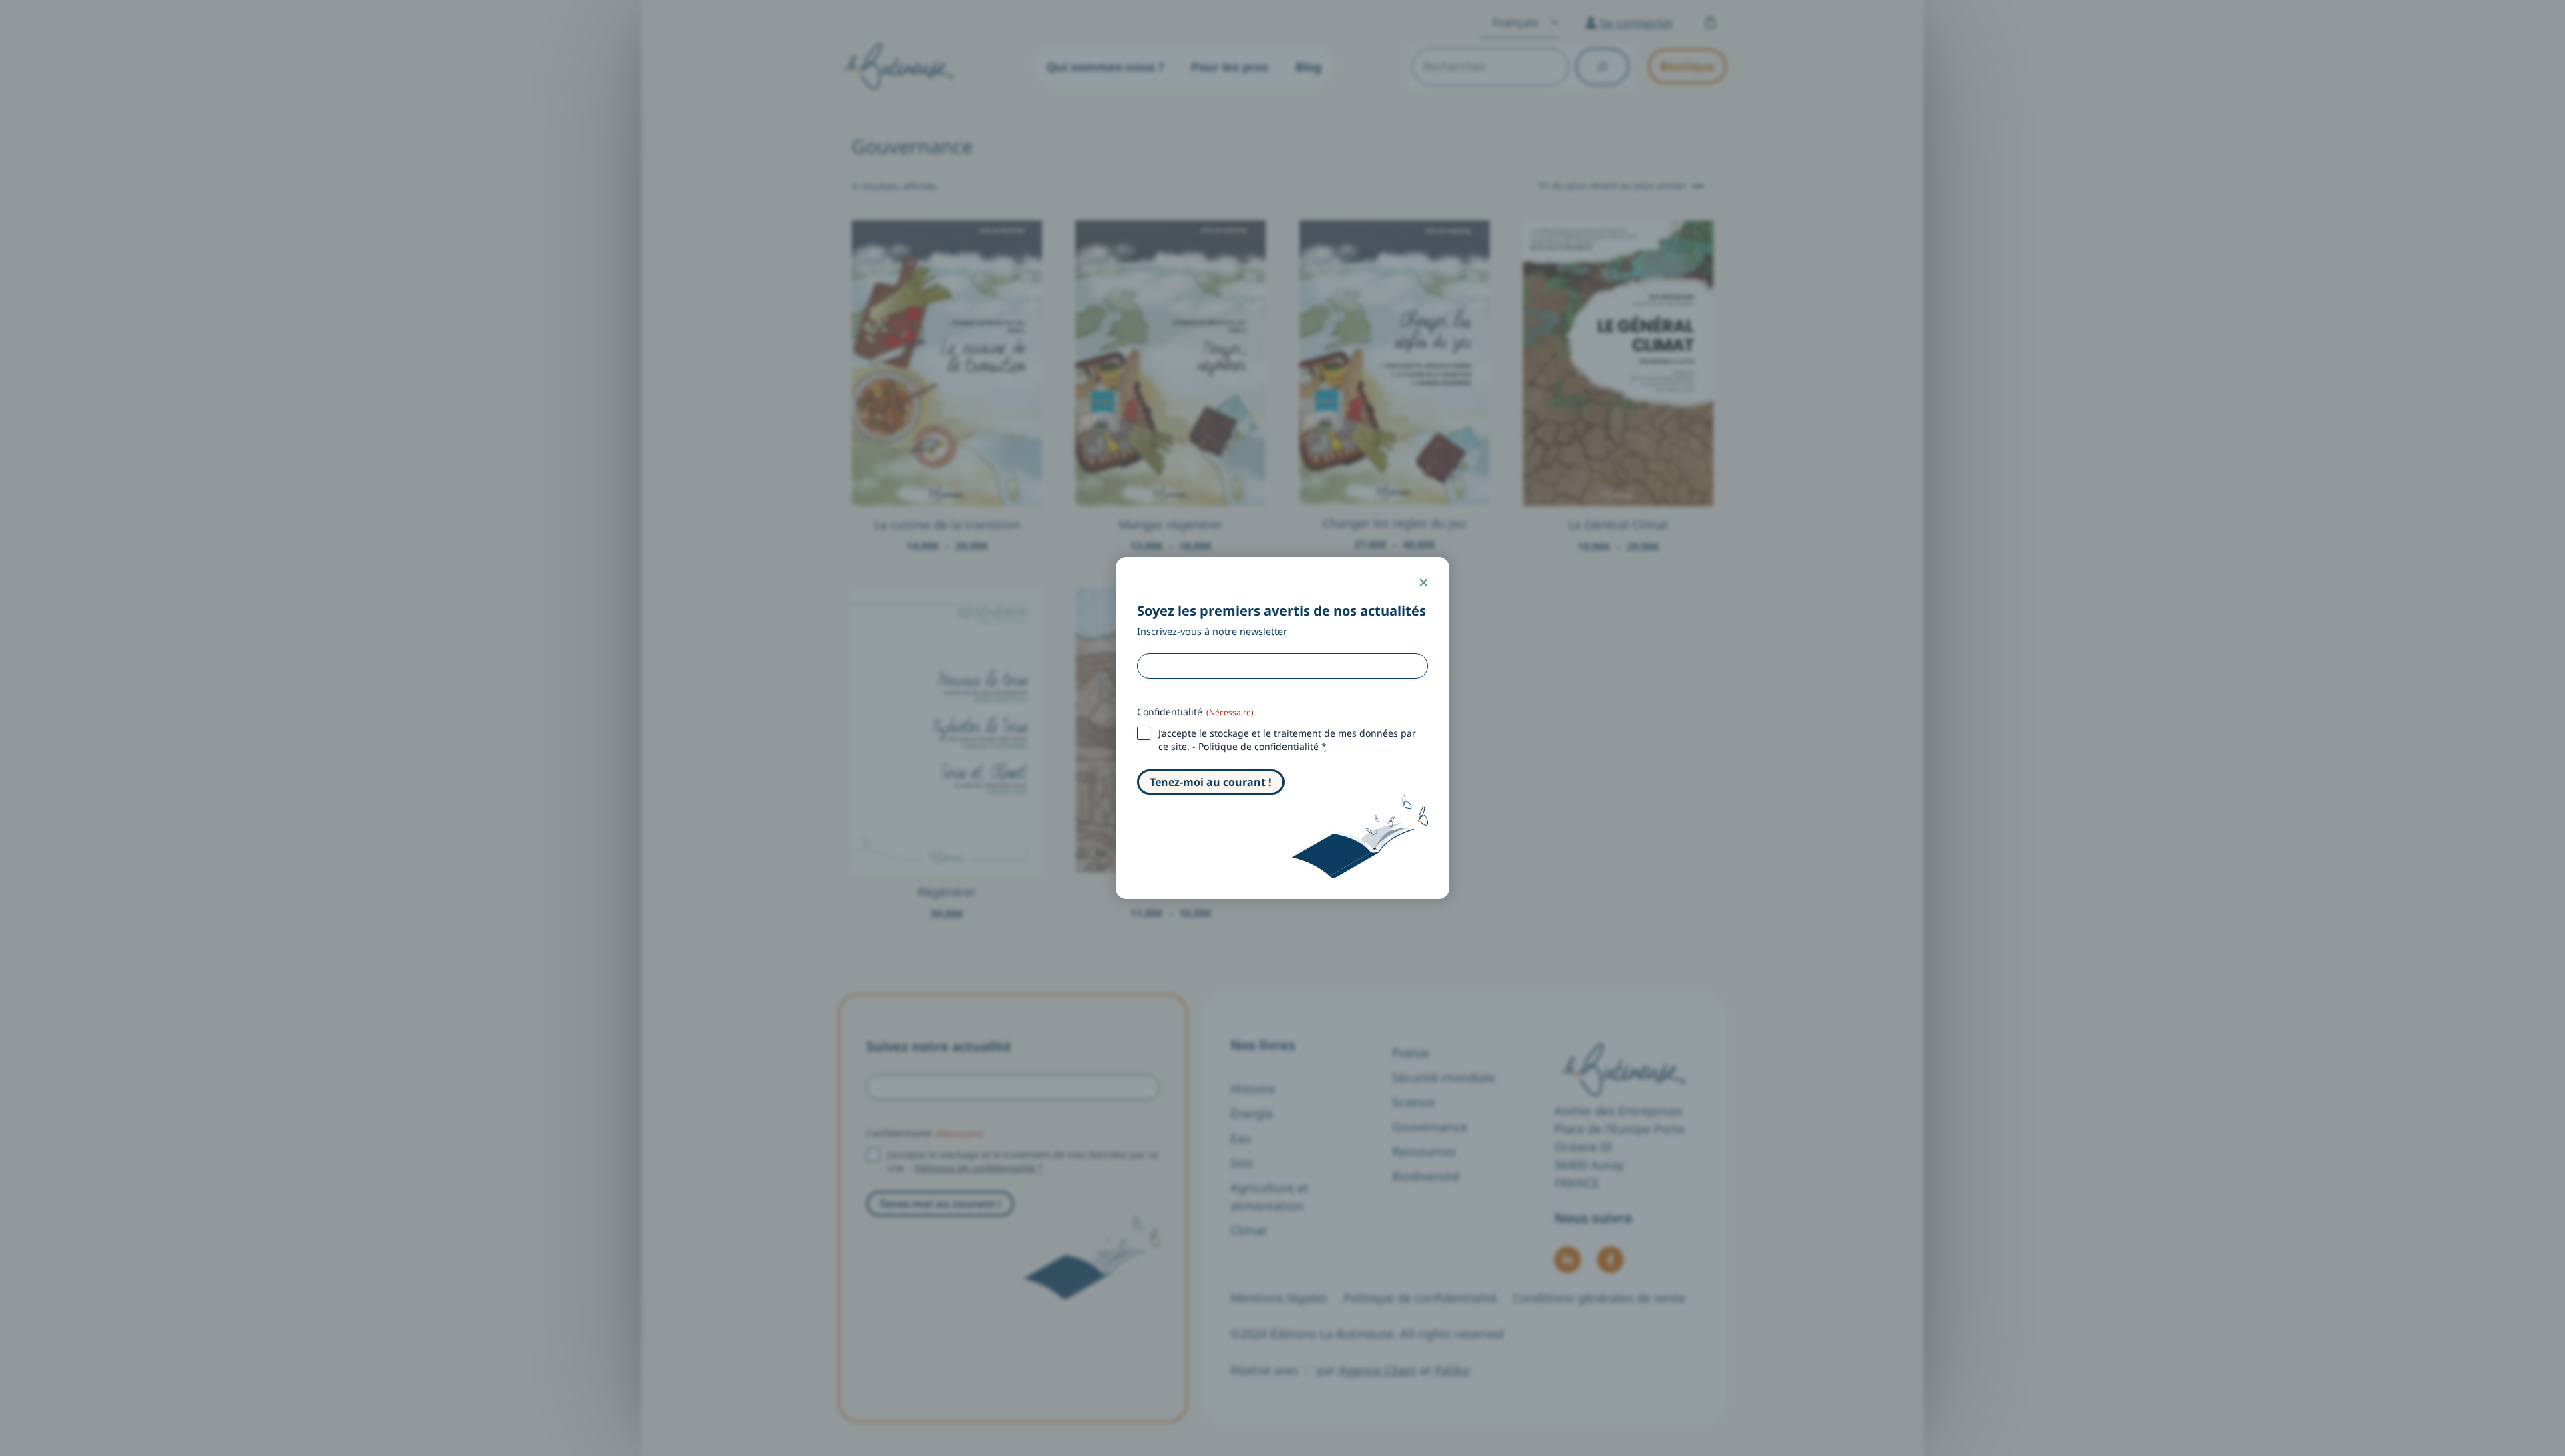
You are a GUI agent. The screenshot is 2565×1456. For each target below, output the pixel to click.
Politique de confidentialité (1258, 746)
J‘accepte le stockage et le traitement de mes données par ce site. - (1287, 740)
